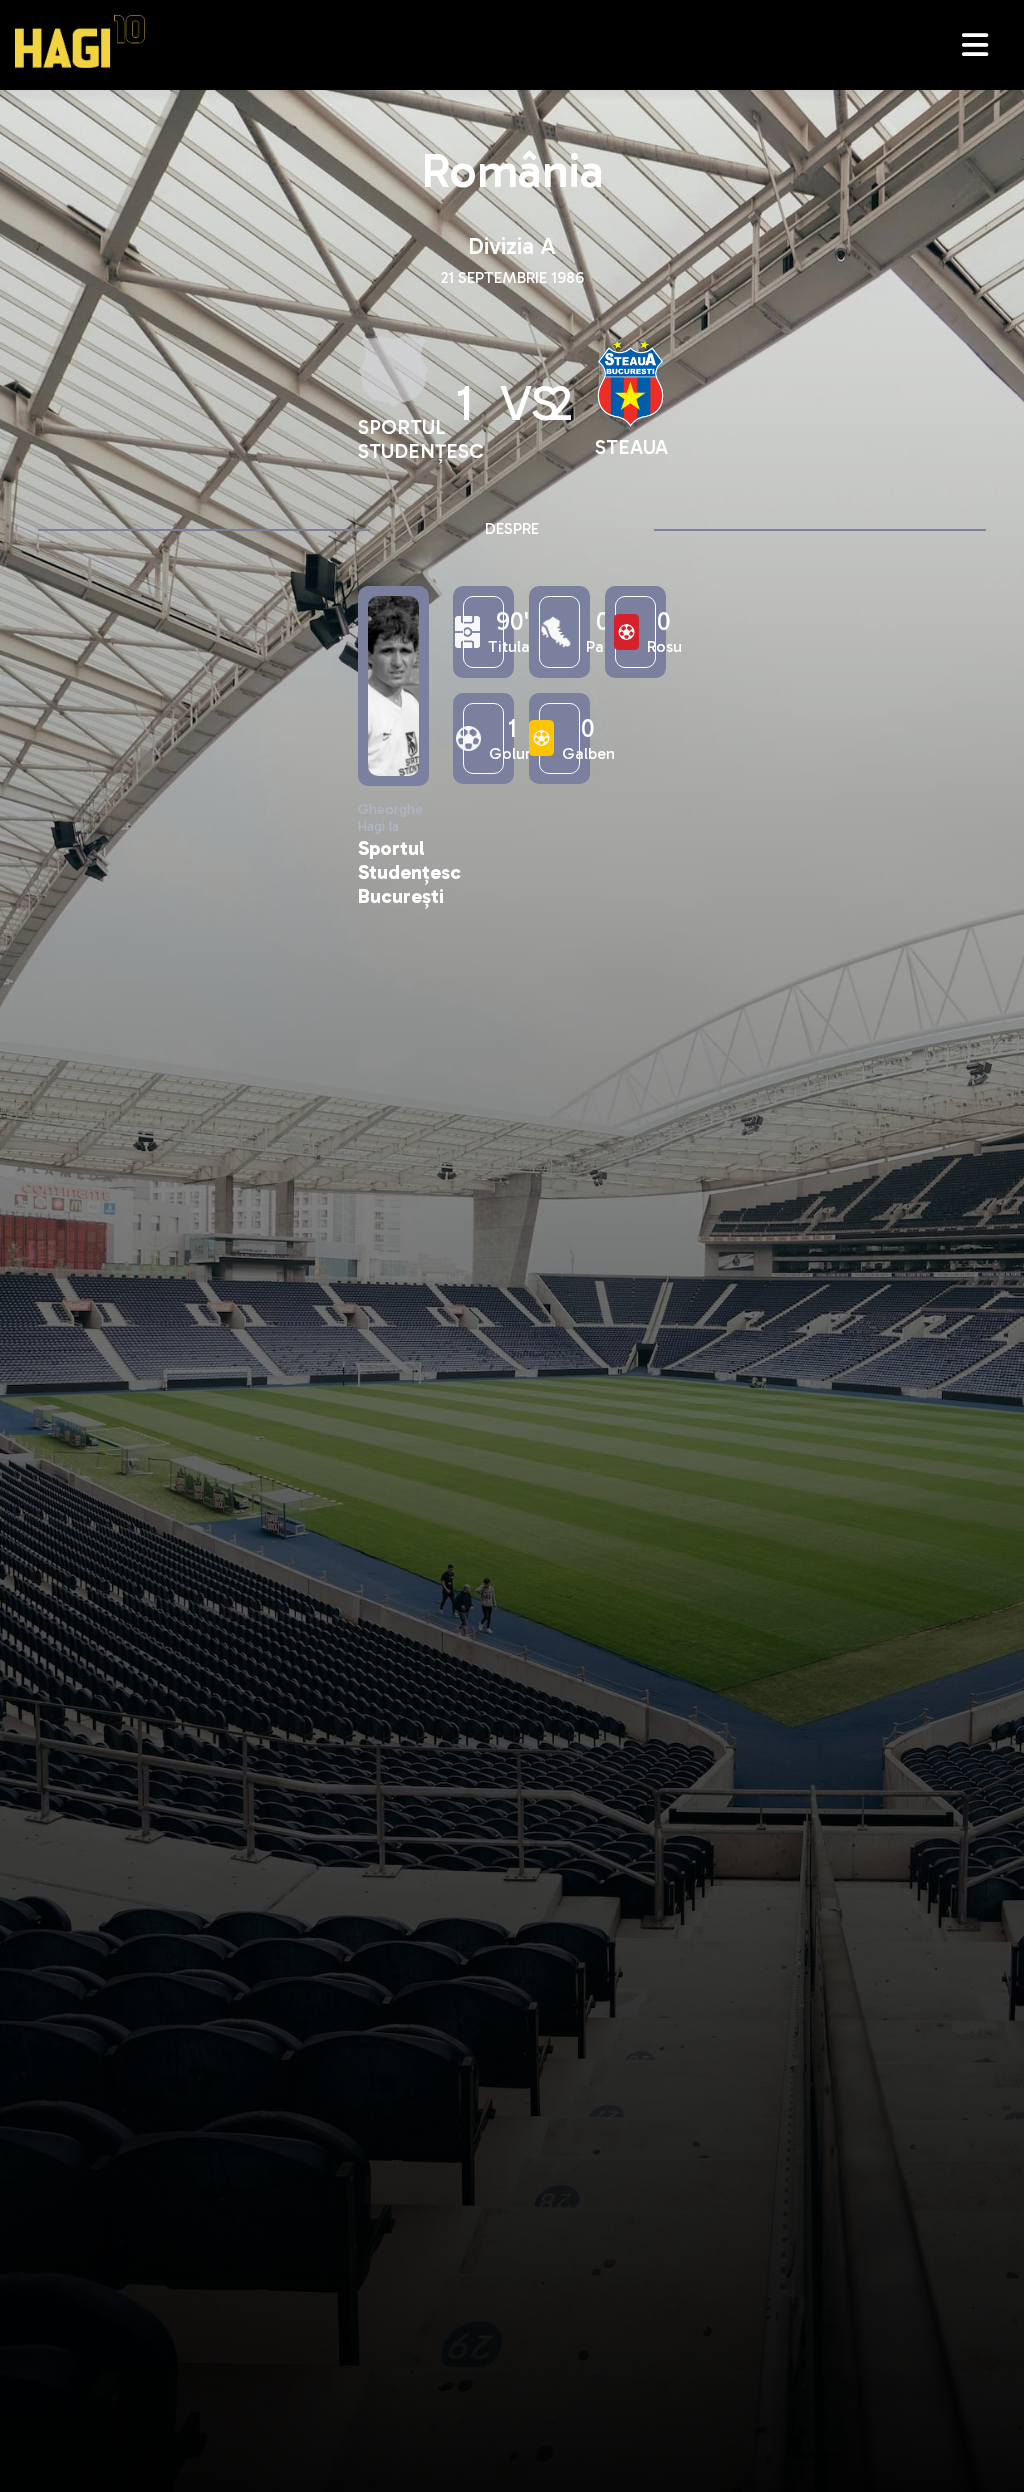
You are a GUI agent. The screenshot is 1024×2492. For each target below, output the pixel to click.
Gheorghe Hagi (80, 41)
